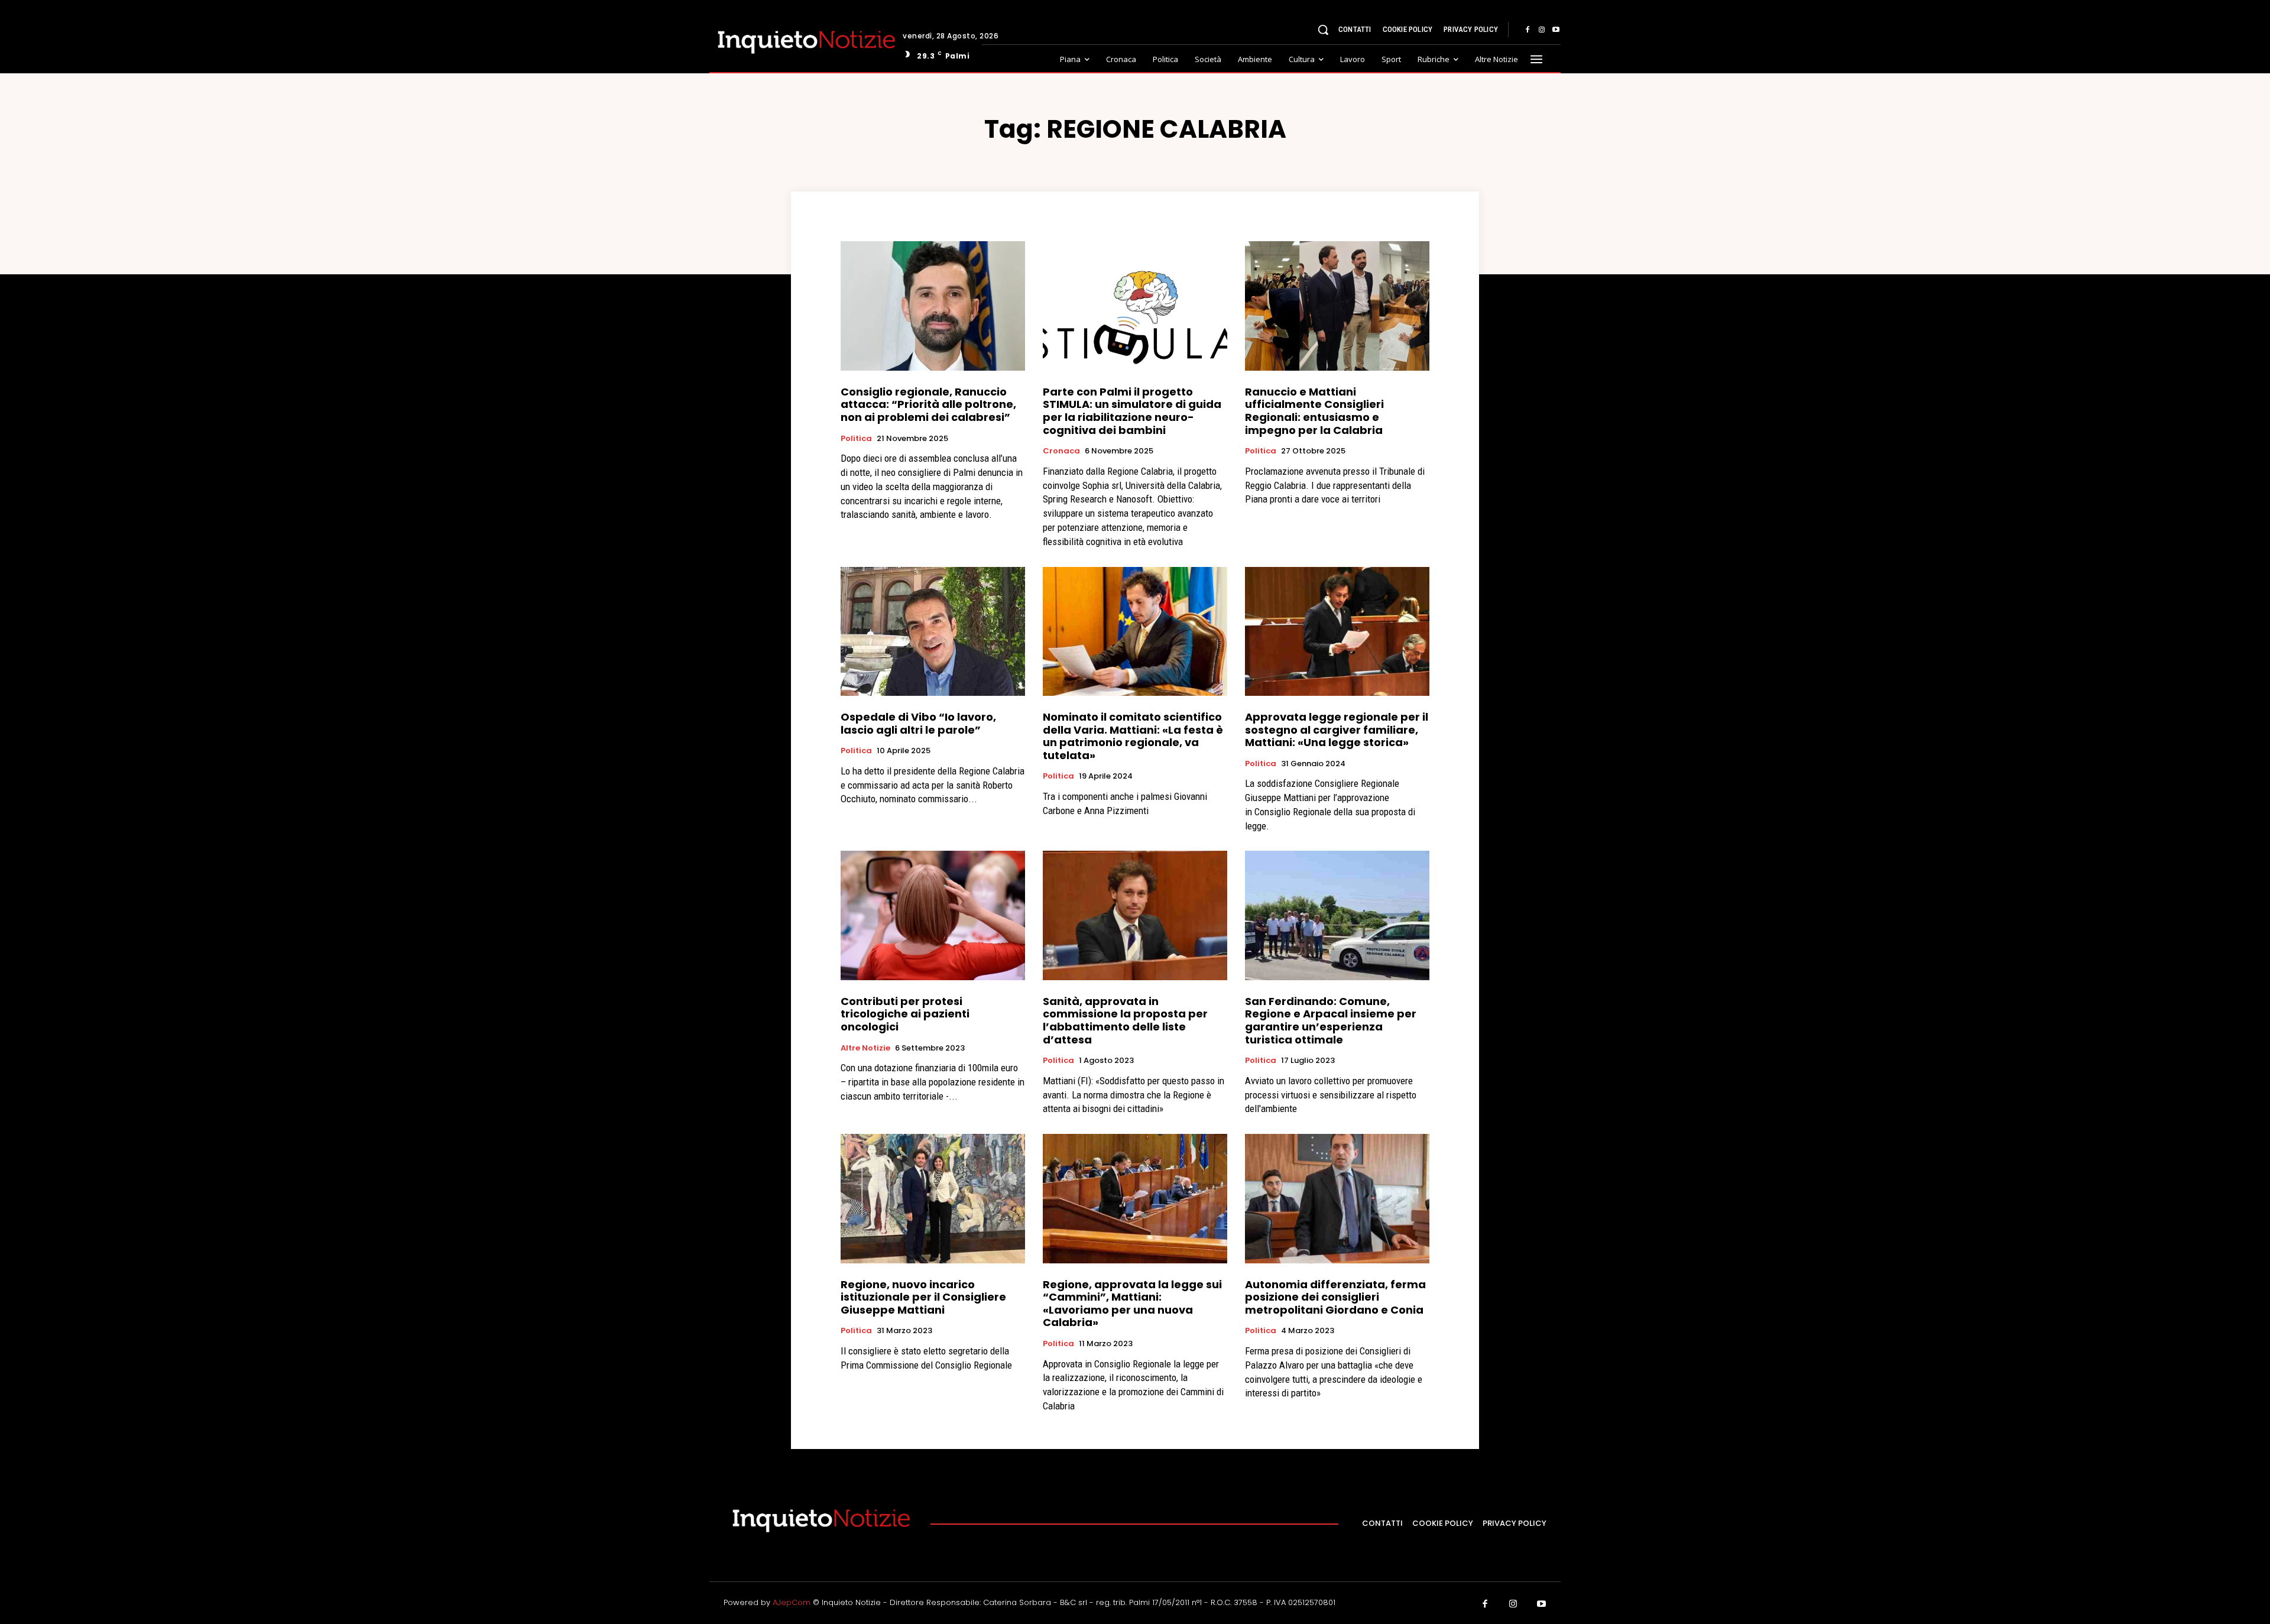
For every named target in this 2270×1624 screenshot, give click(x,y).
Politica (856, 439)
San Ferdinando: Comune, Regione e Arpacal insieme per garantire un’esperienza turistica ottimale (1331, 1020)
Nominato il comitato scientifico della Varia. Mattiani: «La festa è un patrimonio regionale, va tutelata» (1133, 736)
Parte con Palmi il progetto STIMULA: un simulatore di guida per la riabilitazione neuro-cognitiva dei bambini (1132, 411)
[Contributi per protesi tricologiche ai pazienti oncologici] (933, 915)
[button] (1323, 30)
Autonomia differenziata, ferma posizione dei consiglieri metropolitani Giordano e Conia (1335, 1297)
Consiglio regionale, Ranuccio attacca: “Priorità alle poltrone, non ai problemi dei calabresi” (928, 404)
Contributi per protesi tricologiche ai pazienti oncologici (905, 1014)
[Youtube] (1556, 30)
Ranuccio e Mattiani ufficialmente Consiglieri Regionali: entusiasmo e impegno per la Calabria (1314, 411)
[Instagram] (1542, 30)
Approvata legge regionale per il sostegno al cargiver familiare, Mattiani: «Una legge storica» (1337, 730)
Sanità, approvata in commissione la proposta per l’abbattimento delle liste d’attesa (1125, 1020)
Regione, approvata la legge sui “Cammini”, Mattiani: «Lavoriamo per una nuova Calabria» (1132, 1304)
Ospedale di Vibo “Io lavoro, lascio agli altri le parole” (918, 723)
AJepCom (792, 1602)
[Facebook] (1528, 30)
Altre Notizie (865, 1048)
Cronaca (1061, 451)
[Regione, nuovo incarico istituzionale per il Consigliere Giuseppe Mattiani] (933, 1198)
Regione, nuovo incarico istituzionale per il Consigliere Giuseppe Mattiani (923, 1297)
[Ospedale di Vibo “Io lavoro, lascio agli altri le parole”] (933, 631)
